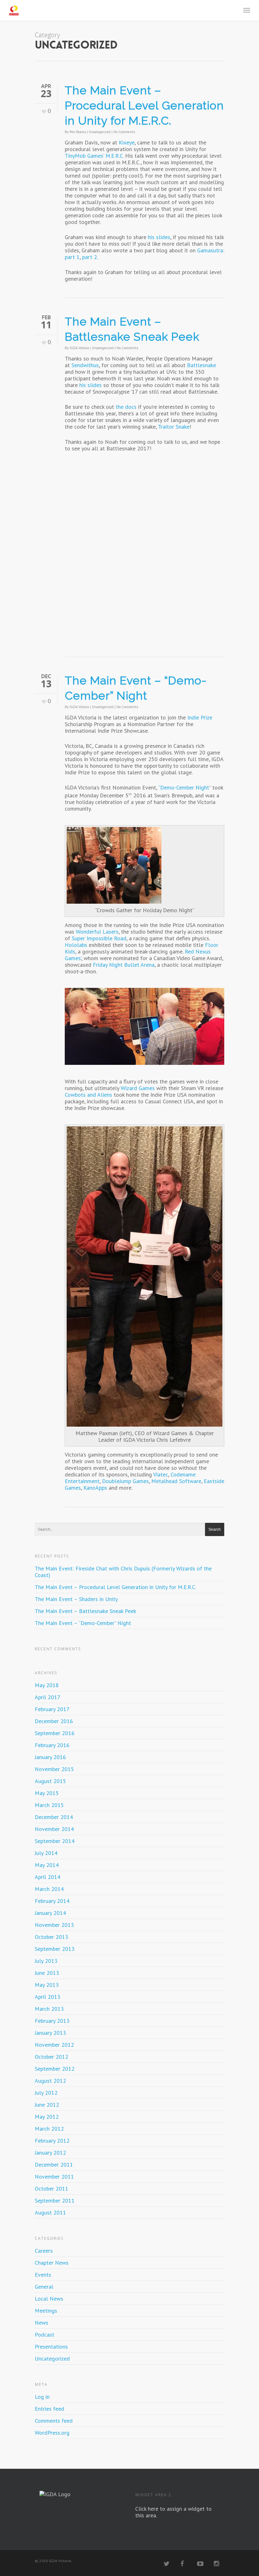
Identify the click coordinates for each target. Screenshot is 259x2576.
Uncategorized (100, 132)
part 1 (72, 257)
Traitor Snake (174, 427)
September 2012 (55, 2069)
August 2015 (50, 1781)
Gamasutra (210, 250)
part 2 (90, 257)
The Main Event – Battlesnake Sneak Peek (85, 1611)
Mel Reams (78, 132)
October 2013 (51, 1937)
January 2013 (50, 2033)
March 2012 (49, 2129)
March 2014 (49, 1889)
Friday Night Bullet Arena (124, 965)
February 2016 (52, 1745)
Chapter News (52, 2263)
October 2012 (51, 2057)
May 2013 (47, 1985)
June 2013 (47, 1973)
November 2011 (54, 2177)
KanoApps (95, 1488)
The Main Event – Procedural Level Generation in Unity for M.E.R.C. (144, 105)
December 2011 (54, 2165)
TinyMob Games (84, 156)
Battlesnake (202, 365)
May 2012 (47, 2117)
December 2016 (54, 1721)
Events (43, 2275)
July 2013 (46, 1961)
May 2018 (47, 1685)
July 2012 (46, 2093)
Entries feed (49, 2409)
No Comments (124, 132)
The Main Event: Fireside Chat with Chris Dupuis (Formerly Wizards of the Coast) (123, 1572)
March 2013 (49, 2009)
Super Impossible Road (99, 938)
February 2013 (52, 2021)
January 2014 (50, 1913)
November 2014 (54, 1829)
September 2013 (55, 1949)
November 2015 (54, 1769)
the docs (126, 407)
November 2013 (54, 1925)
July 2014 (46, 1853)
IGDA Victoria (79, 348)
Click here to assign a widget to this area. (173, 2512)
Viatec (161, 1474)
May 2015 (47, 1793)
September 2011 (55, 2200)
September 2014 (55, 1841)
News (42, 2323)
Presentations (51, 2347)
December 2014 (54, 1817)
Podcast (45, 2335)
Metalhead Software (176, 1481)
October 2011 (51, 2189)
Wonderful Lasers (97, 932)
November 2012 (54, 2045)
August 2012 (50, 2081)
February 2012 (52, 2141)
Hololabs (76, 945)
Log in (42, 2397)
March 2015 (49, 1805)
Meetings (46, 2311)
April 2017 (48, 1697)
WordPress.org (52, 2433)
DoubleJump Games (125, 1481)
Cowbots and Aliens (88, 1095)
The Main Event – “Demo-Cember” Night (83, 1623)
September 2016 (55, 1733)
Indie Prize (200, 717)
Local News (49, 2299)
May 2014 (47, 1865)
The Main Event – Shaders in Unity (76, 1599)
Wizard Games (138, 1088)
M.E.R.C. (114, 156)
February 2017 (52, 1709)
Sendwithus (85, 365)
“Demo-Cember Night (184, 787)
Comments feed (54, 2421)
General (44, 2287)
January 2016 (50, 1757)
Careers (44, 2251)
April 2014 (48, 1877)
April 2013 (48, 1997)
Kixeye (127, 142)
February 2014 (52, 1901)
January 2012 (50, 2153)
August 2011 (50, 2212)
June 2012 (47, 2105)
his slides (159, 237)
